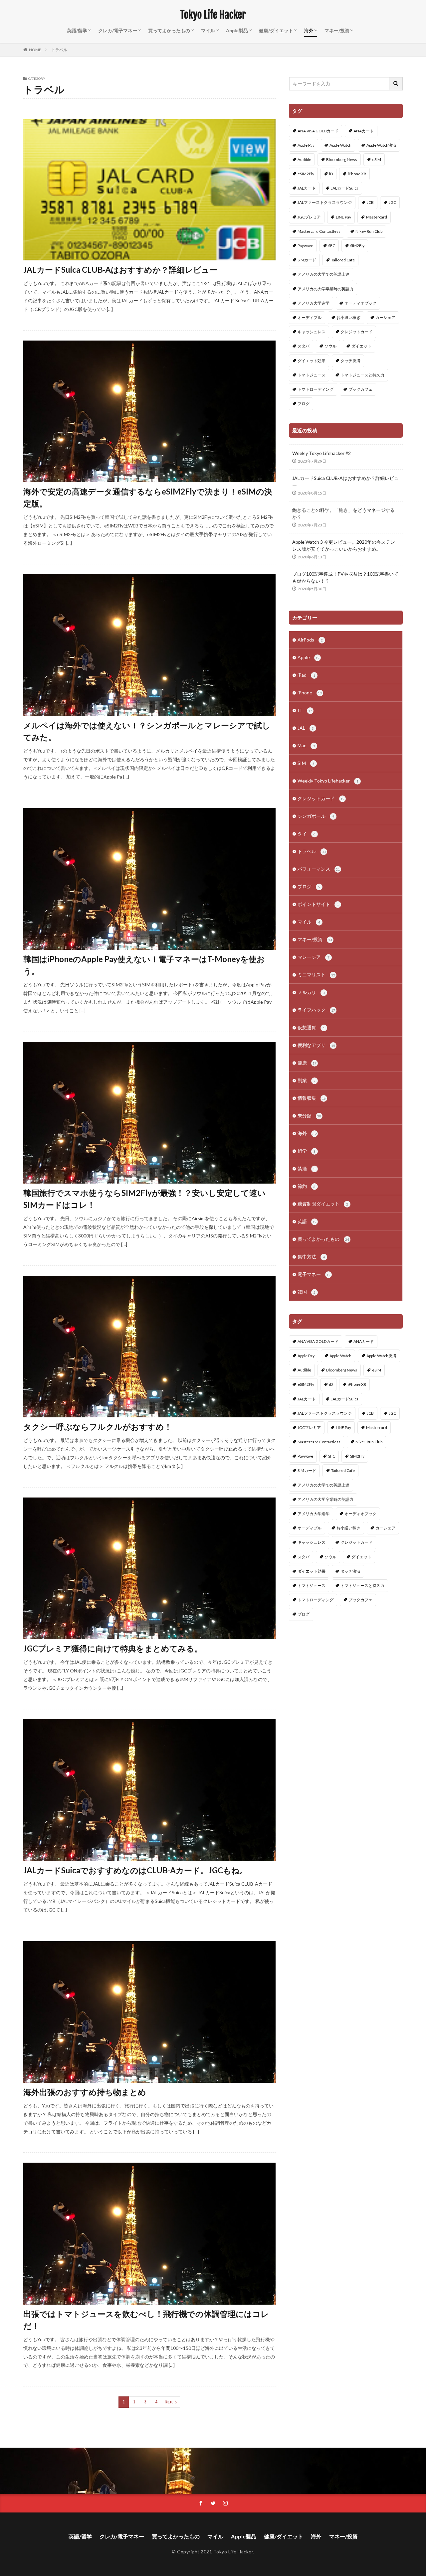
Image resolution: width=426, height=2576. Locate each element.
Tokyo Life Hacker (213, 15)
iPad (306, 675)
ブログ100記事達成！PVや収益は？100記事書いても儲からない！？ (345, 577)
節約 (307, 1186)
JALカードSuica (345, 188)
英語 (307, 1221)
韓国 (307, 1292)
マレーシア (314, 957)
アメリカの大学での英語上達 (323, 274)
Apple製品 (237, 30)
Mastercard (377, 217)
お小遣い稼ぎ (348, 317)
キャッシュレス (312, 332)
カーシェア (385, 317)
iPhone (310, 693)
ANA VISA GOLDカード (318, 131)
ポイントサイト (318, 904)
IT (305, 710)
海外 (309, 30)
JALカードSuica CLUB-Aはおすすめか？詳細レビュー (120, 270)
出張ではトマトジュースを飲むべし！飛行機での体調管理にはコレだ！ (146, 2320)
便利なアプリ (316, 1045)
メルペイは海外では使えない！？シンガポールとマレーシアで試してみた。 (147, 731)
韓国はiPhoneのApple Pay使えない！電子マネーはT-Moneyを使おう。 (144, 965)
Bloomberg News (342, 159)
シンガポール (316, 816)
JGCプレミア (309, 217)
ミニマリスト (316, 975)
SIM (306, 763)
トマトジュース (312, 375)
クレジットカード (356, 332)
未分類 (309, 1116)
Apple (309, 657)
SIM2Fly (357, 246)
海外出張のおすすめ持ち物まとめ (85, 2092)
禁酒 (307, 1168)
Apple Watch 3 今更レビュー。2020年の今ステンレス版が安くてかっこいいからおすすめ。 (344, 545)
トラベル (59, 50)
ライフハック (316, 1010)
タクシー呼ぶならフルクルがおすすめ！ (98, 1427)
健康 (307, 1063)
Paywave (305, 246)
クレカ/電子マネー (118, 30)
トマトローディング (316, 389)
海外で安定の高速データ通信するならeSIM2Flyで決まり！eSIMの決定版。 (148, 497)
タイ (307, 834)
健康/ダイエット (276, 30)
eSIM (377, 159)
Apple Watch (340, 145)
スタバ (304, 346)
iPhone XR (357, 174)
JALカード (307, 188)
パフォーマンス (319, 869)
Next (169, 2402)
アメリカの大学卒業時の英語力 (325, 289)
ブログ (304, 404)
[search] (396, 84)
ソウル (330, 346)
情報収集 (312, 1098)
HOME (35, 50)
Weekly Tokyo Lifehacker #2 (321, 453)
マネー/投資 (337, 30)
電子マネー (314, 1274)
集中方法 (311, 1257)
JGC (392, 202)
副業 (307, 1080)
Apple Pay (306, 145)
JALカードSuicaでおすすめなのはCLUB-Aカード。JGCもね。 (135, 1870)
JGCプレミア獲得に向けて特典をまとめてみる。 (113, 1648)
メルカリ (311, 992)
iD (331, 174)
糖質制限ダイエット (323, 1204)
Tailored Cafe (343, 260)
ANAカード (364, 131)
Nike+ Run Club (369, 231)
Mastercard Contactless (319, 231)
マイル (208, 30)
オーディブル (310, 317)
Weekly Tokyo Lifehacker (328, 781)
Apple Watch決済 (381, 145)
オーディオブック (360, 303)
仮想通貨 (311, 1027)
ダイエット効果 (312, 361)
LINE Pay (343, 217)
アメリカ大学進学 (314, 303)
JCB (370, 202)
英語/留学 (77, 30)
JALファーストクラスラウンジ (325, 202)
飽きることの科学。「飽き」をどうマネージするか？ (343, 513)
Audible (304, 159)
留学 (307, 1151)
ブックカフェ (360, 389)
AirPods (310, 640)
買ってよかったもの (169, 30)
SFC (332, 246)
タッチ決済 (350, 361)
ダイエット (361, 346)
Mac (306, 745)
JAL (306, 728)
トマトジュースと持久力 (362, 375)
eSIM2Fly (306, 174)
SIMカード (307, 260)
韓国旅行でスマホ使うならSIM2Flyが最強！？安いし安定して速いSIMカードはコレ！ (144, 1199)
